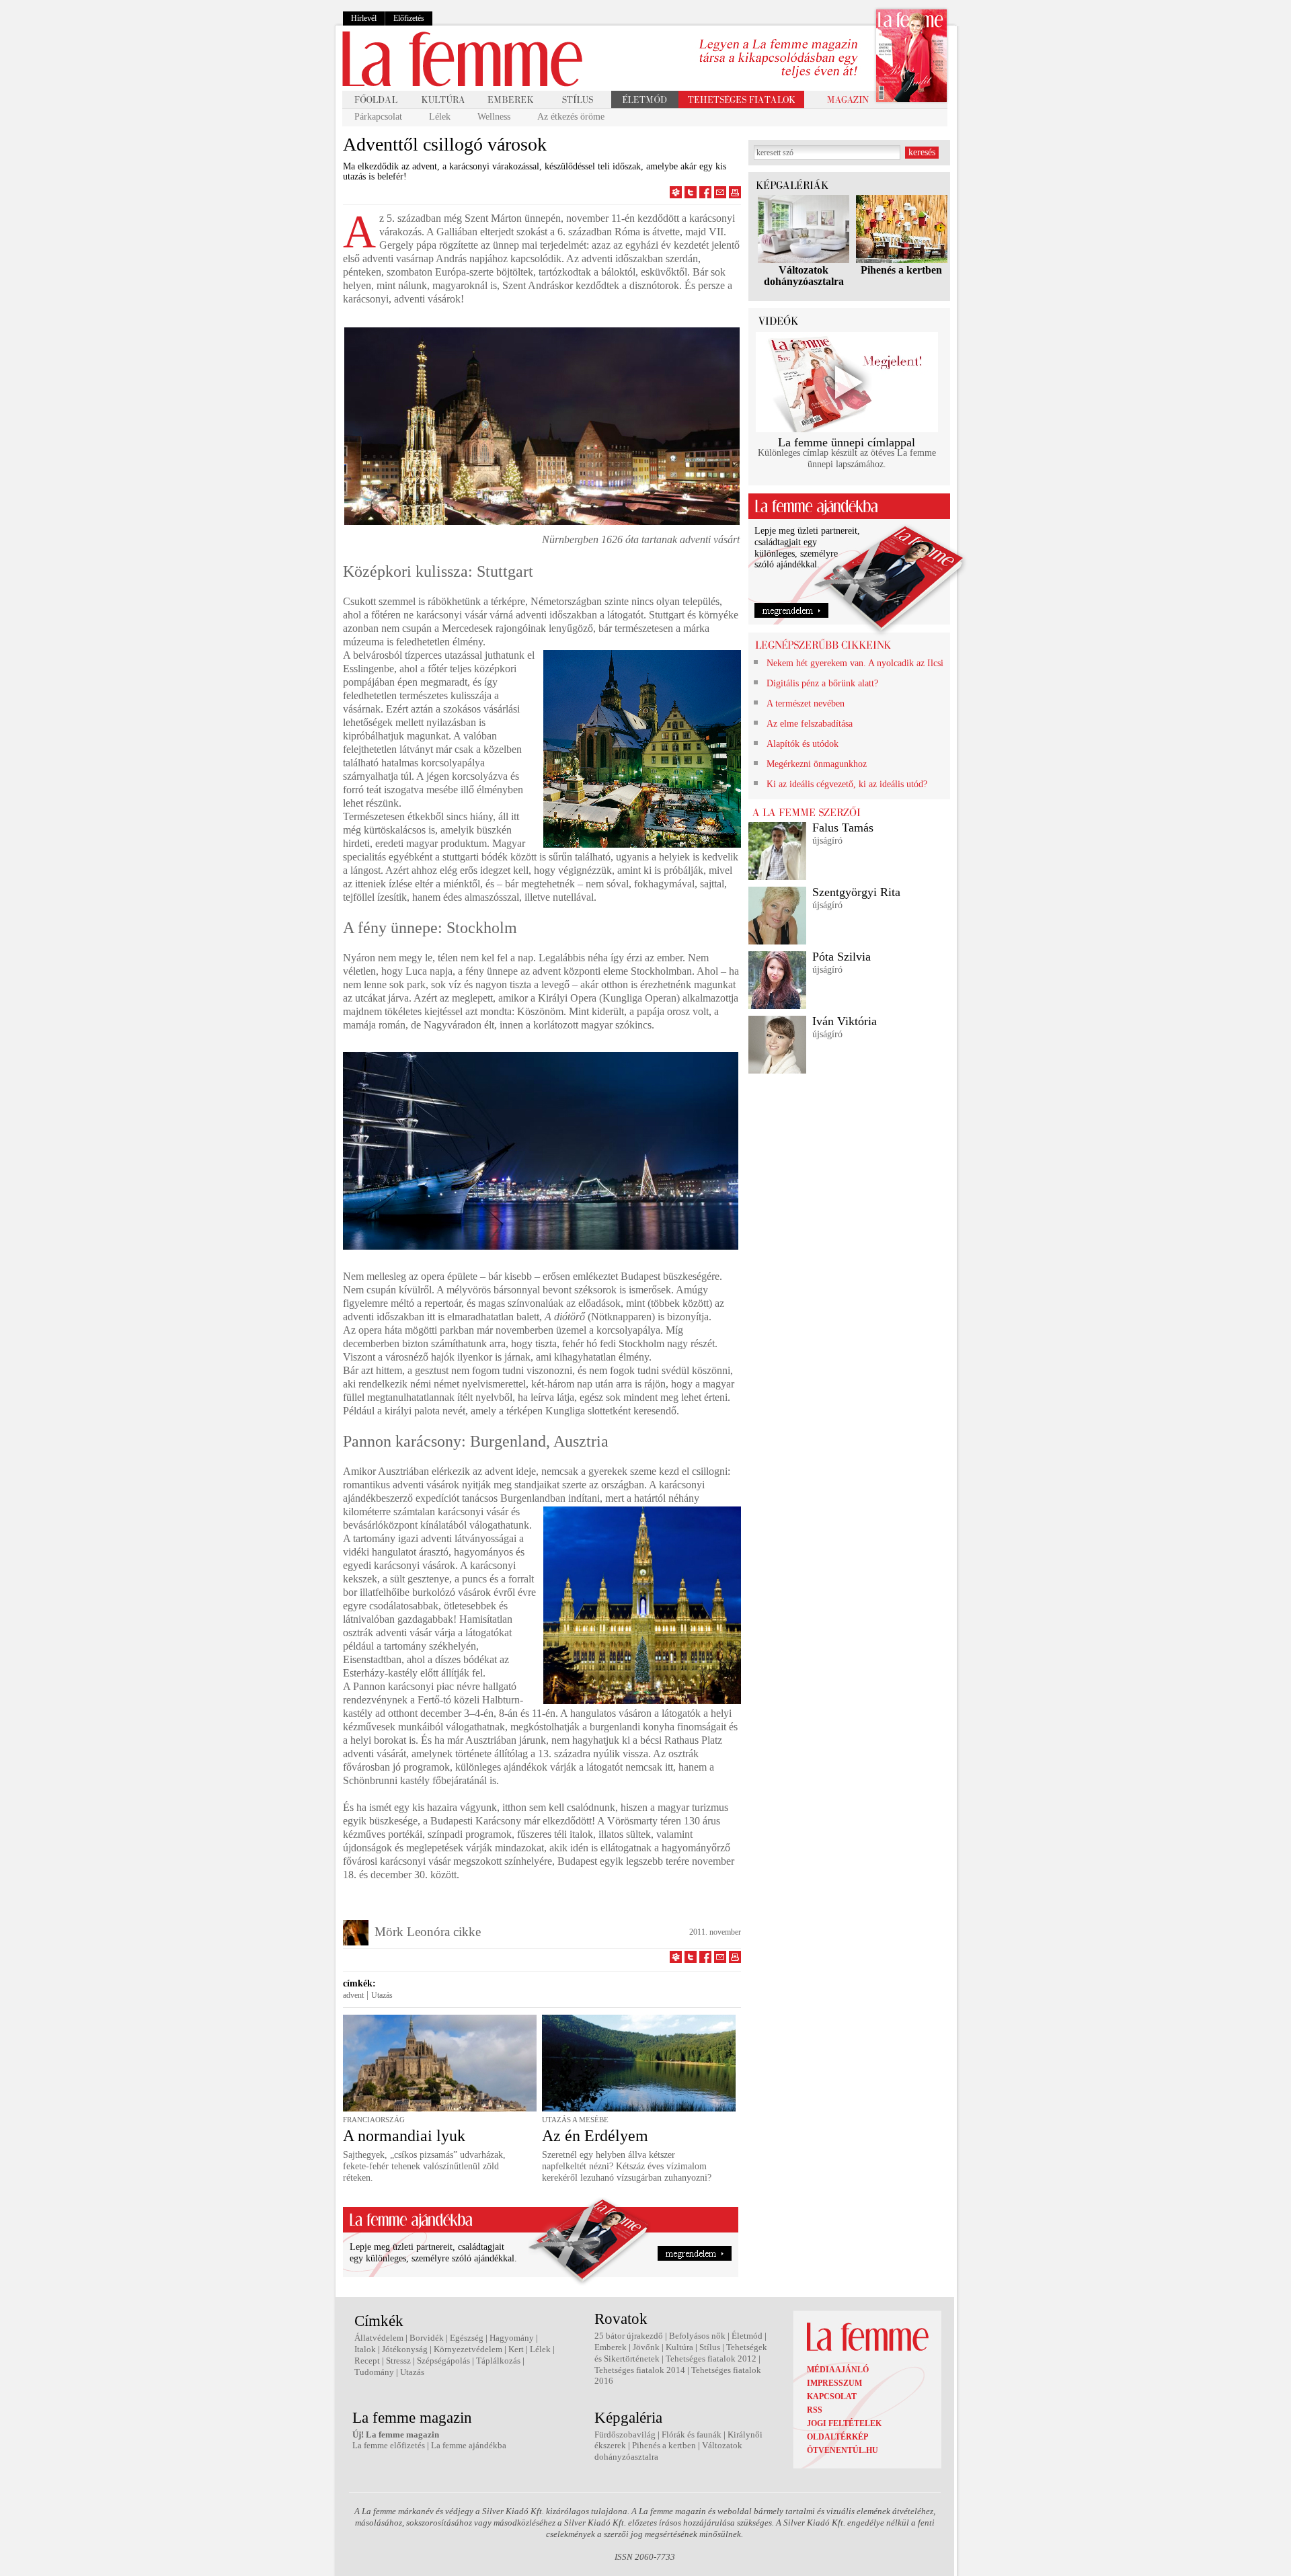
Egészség (467, 2338)
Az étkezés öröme (571, 117)
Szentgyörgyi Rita (856, 892)
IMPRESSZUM (834, 2383)
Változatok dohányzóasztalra (804, 276)
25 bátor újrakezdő (629, 2336)
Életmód (747, 2336)
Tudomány (374, 2372)
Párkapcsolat (378, 117)
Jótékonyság (405, 2349)
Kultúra (679, 2347)
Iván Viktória (845, 1021)
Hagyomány (512, 2338)
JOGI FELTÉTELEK (844, 2423)
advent (353, 1995)
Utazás (382, 1995)
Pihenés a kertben (901, 270)
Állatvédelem (379, 2338)
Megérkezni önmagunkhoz (817, 764)
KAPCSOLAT (832, 2397)
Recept (367, 2361)
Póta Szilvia (842, 957)
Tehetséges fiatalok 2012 (711, 2359)
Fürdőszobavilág (625, 2434)
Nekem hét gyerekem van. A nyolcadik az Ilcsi (855, 663)
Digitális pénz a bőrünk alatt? (822, 683)
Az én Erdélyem (595, 2136)
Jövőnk (646, 2347)
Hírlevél (364, 18)
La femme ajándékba (469, 2445)
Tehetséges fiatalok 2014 (640, 2370)
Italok (365, 2349)
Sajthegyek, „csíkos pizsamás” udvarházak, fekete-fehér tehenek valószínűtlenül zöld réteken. (424, 2166)
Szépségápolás (443, 2361)
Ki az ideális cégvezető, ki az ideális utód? (847, 784)
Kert (516, 2349)
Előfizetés (409, 18)
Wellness (494, 117)
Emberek (611, 2347)
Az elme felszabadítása (810, 724)
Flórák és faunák (692, 2434)
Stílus (710, 2347)
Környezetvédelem (468, 2349)
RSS (815, 2410)
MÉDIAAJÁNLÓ (838, 2370)
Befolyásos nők (697, 2336)
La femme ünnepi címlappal (847, 442)
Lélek (440, 117)
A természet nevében (806, 703)
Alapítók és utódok (803, 744)
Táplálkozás (498, 2361)
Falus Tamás (843, 828)
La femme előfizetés (389, 2445)
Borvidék (427, 2338)
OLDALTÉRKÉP (837, 2437)
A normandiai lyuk (404, 2136)
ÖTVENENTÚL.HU (843, 2450)
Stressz (398, 2361)
